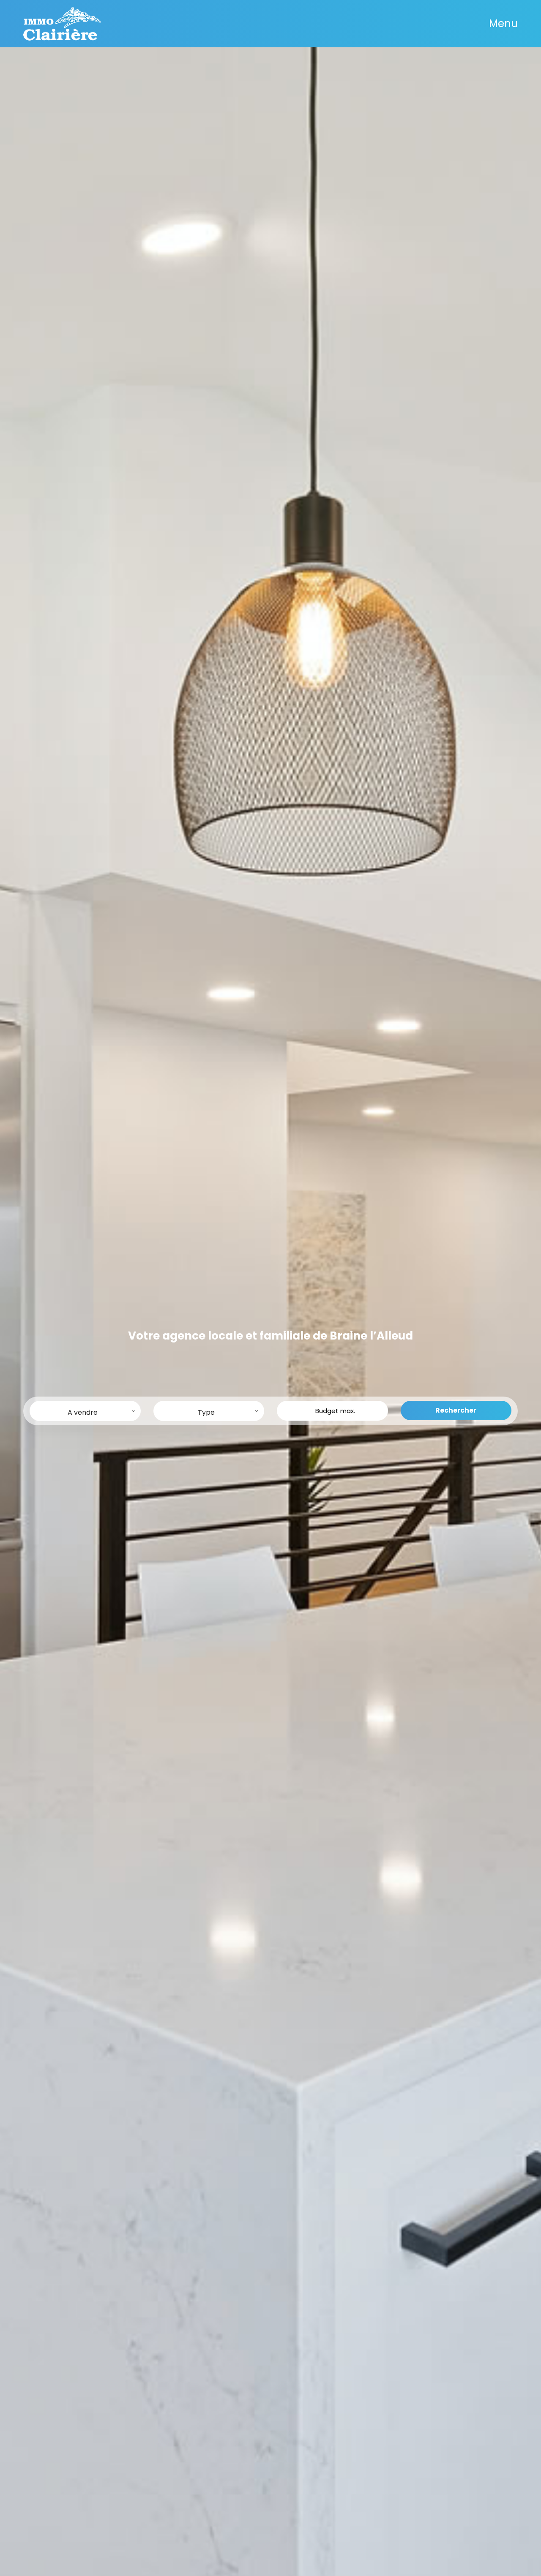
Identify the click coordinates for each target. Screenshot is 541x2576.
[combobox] (85, 1411)
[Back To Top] (517, 2552)
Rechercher (456, 1410)
